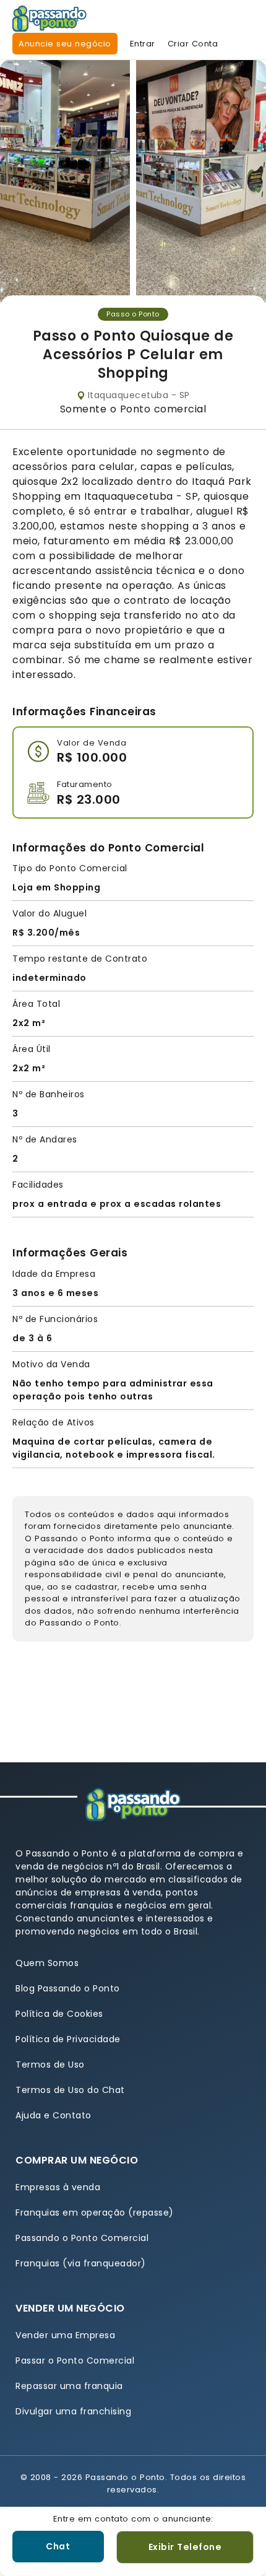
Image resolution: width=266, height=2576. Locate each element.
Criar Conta (193, 44)
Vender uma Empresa (65, 2335)
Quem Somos (47, 1963)
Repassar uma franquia (69, 2386)
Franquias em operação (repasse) (95, 2213)
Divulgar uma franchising (73, 2411)
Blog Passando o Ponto (68, 1988)
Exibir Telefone (185, 2547)
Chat (58, 2546)
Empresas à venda (58, 2187)
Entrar (143, 44)
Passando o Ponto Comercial (82, 2238)
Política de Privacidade (68, 2039)
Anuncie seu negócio (65, 44)
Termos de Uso (50, 2065)
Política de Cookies (59, 2014)
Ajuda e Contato (54, 2115)
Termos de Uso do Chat (70, 2090)
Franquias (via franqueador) (81, 2263)
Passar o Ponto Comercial (75, 2361)
